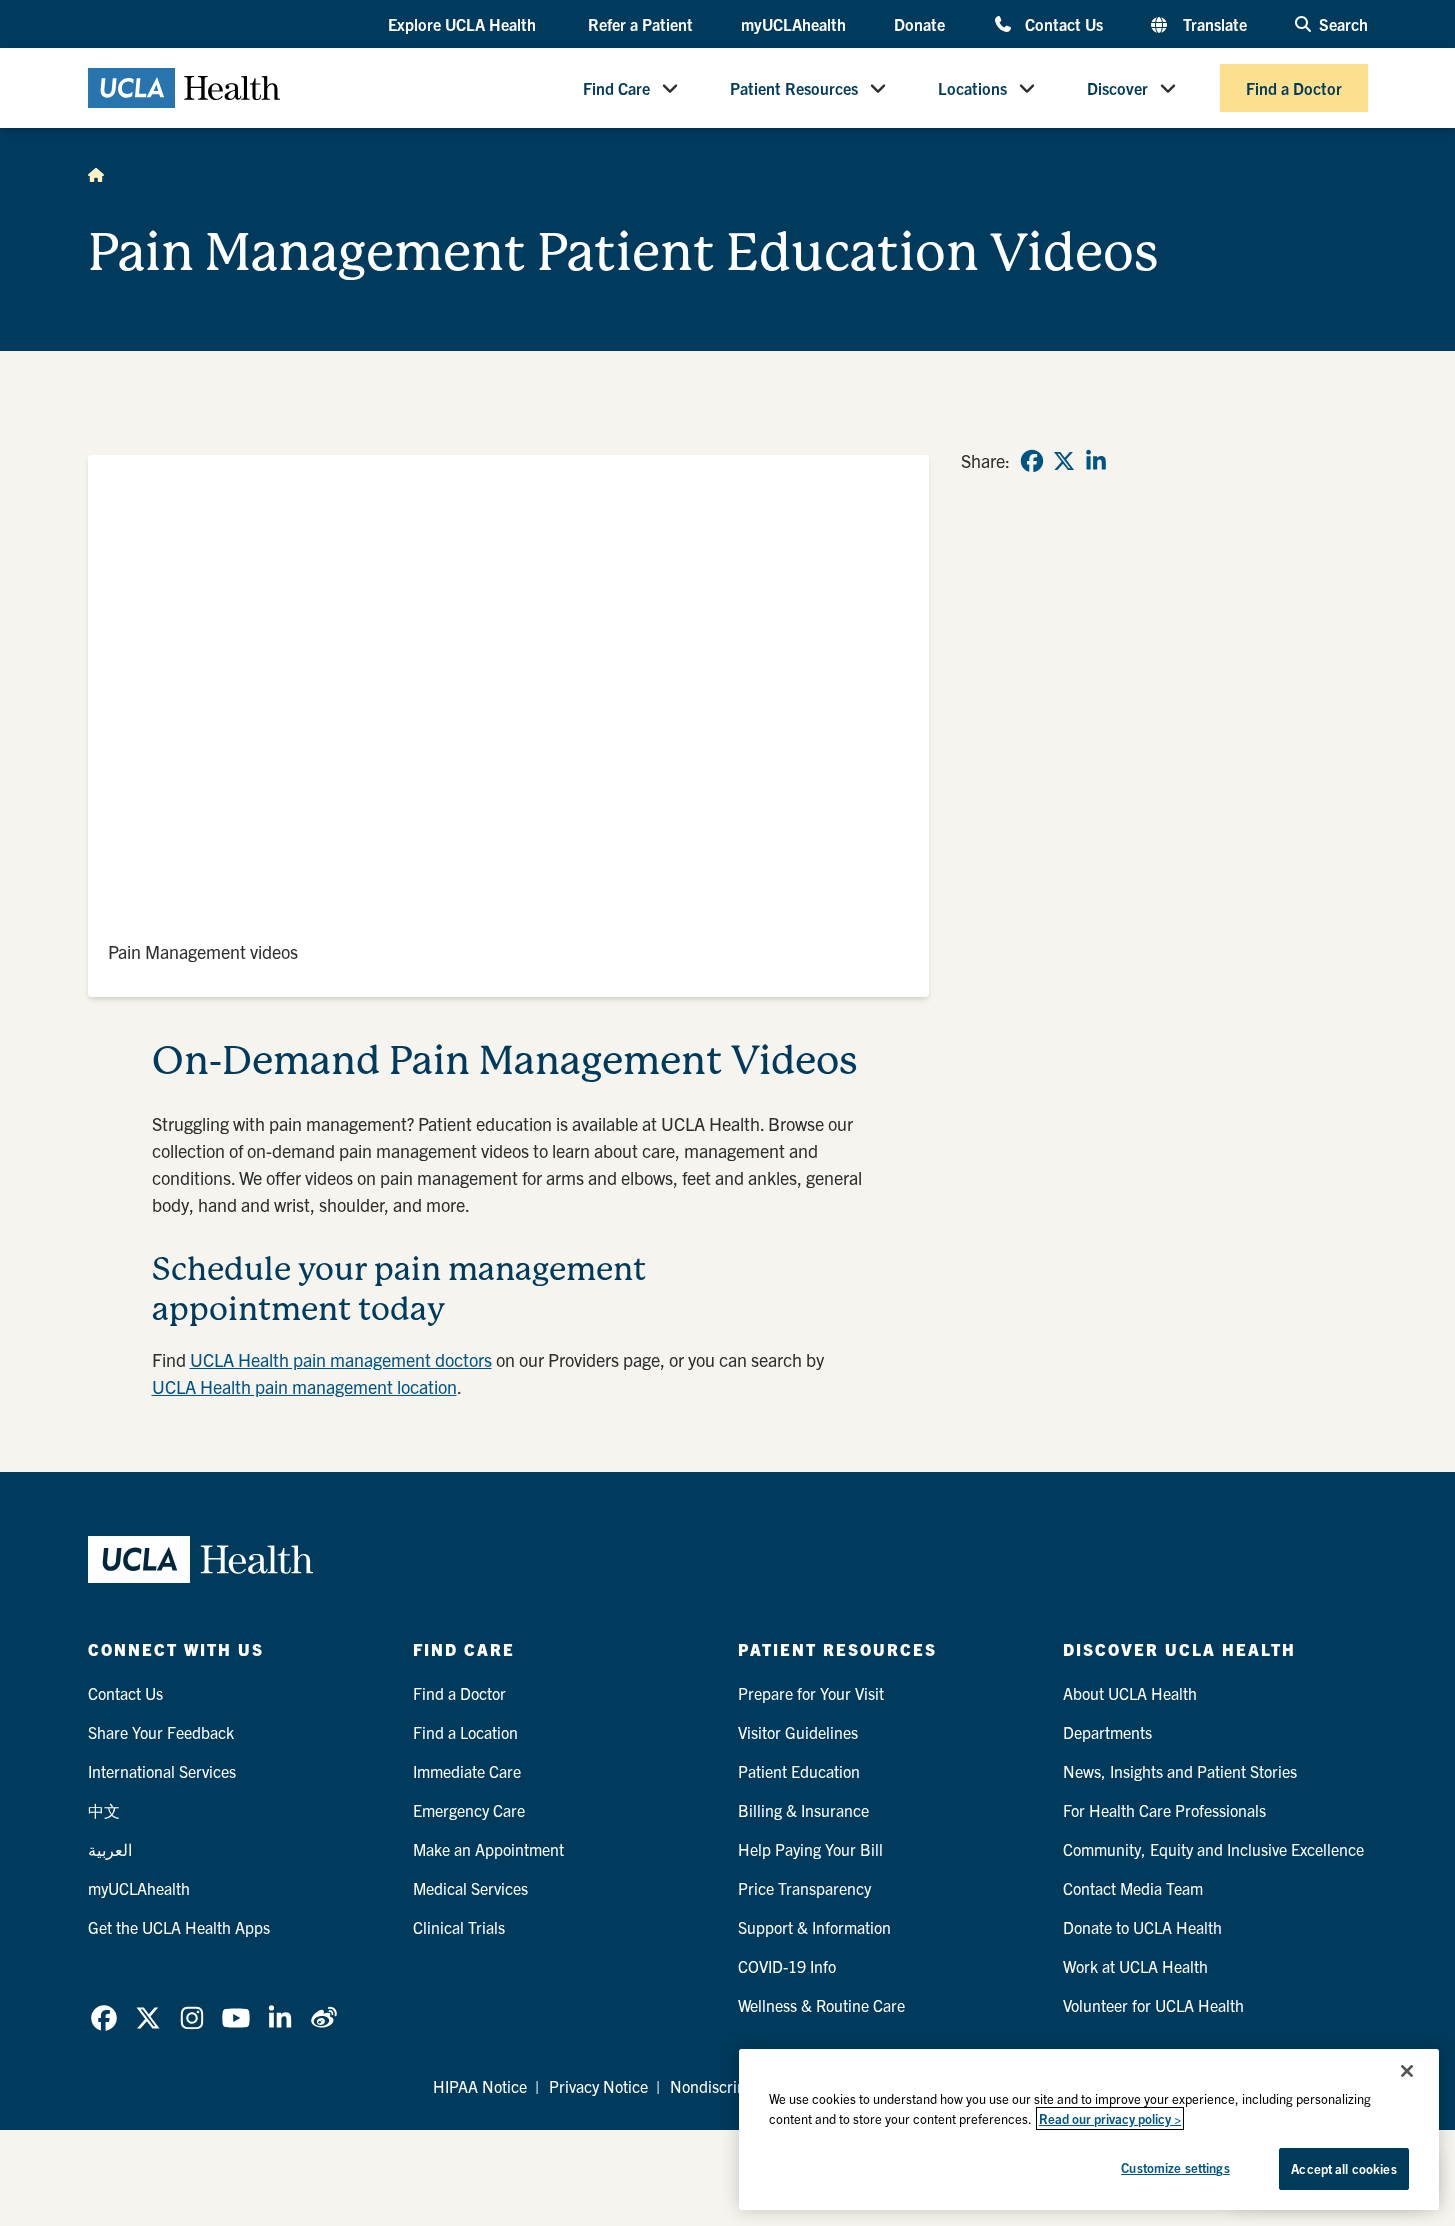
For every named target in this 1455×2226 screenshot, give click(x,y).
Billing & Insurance (803, 1810)
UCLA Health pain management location (304, 1386)
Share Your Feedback (161, 1732)
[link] (1032, 461)
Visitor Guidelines (798, 1732)
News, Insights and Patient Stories (1180, 1771)
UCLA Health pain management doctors (341, 1359)
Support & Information (814, 1927)
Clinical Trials (459, 1927)
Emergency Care (469, 1810)
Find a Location (465, 1732)
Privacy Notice (598, 2086)
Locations (972, 88)
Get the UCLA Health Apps (179, 1927)
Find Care (616, 88)
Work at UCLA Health (1135, 1966)
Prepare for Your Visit (811, 1693)
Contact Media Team (1133, 1888)
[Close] (1407, 2071)
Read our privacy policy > (1110, 2118)
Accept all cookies (1343, 2168)
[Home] (96, 174)
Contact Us (1063, 23)
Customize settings (1175, 2167)
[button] (464, 25)
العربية (110, 1849)
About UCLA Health (1130, 1693)
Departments (1107, 1732)
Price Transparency (804, 1888)
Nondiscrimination (733, 2086)
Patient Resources (794, 88)
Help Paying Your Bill (810, 1849)
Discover (1117, 88)
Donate (919, 24)
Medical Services (470, 1888)
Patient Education (799, 1771)
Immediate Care (467, 1771)
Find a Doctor (1294, 88)
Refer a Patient (640, 24)
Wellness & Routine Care (821, 2005)
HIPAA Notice (480, 2086)
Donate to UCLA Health (1142, 1927)
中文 (104, 1810)
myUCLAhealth (793, 24)
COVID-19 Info (787, 1966)
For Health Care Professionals (1164, 1810)
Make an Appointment (488, 1849)
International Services (162, 1771)
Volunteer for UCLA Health (1153, 2005)
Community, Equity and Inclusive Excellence (1213, 1849)
